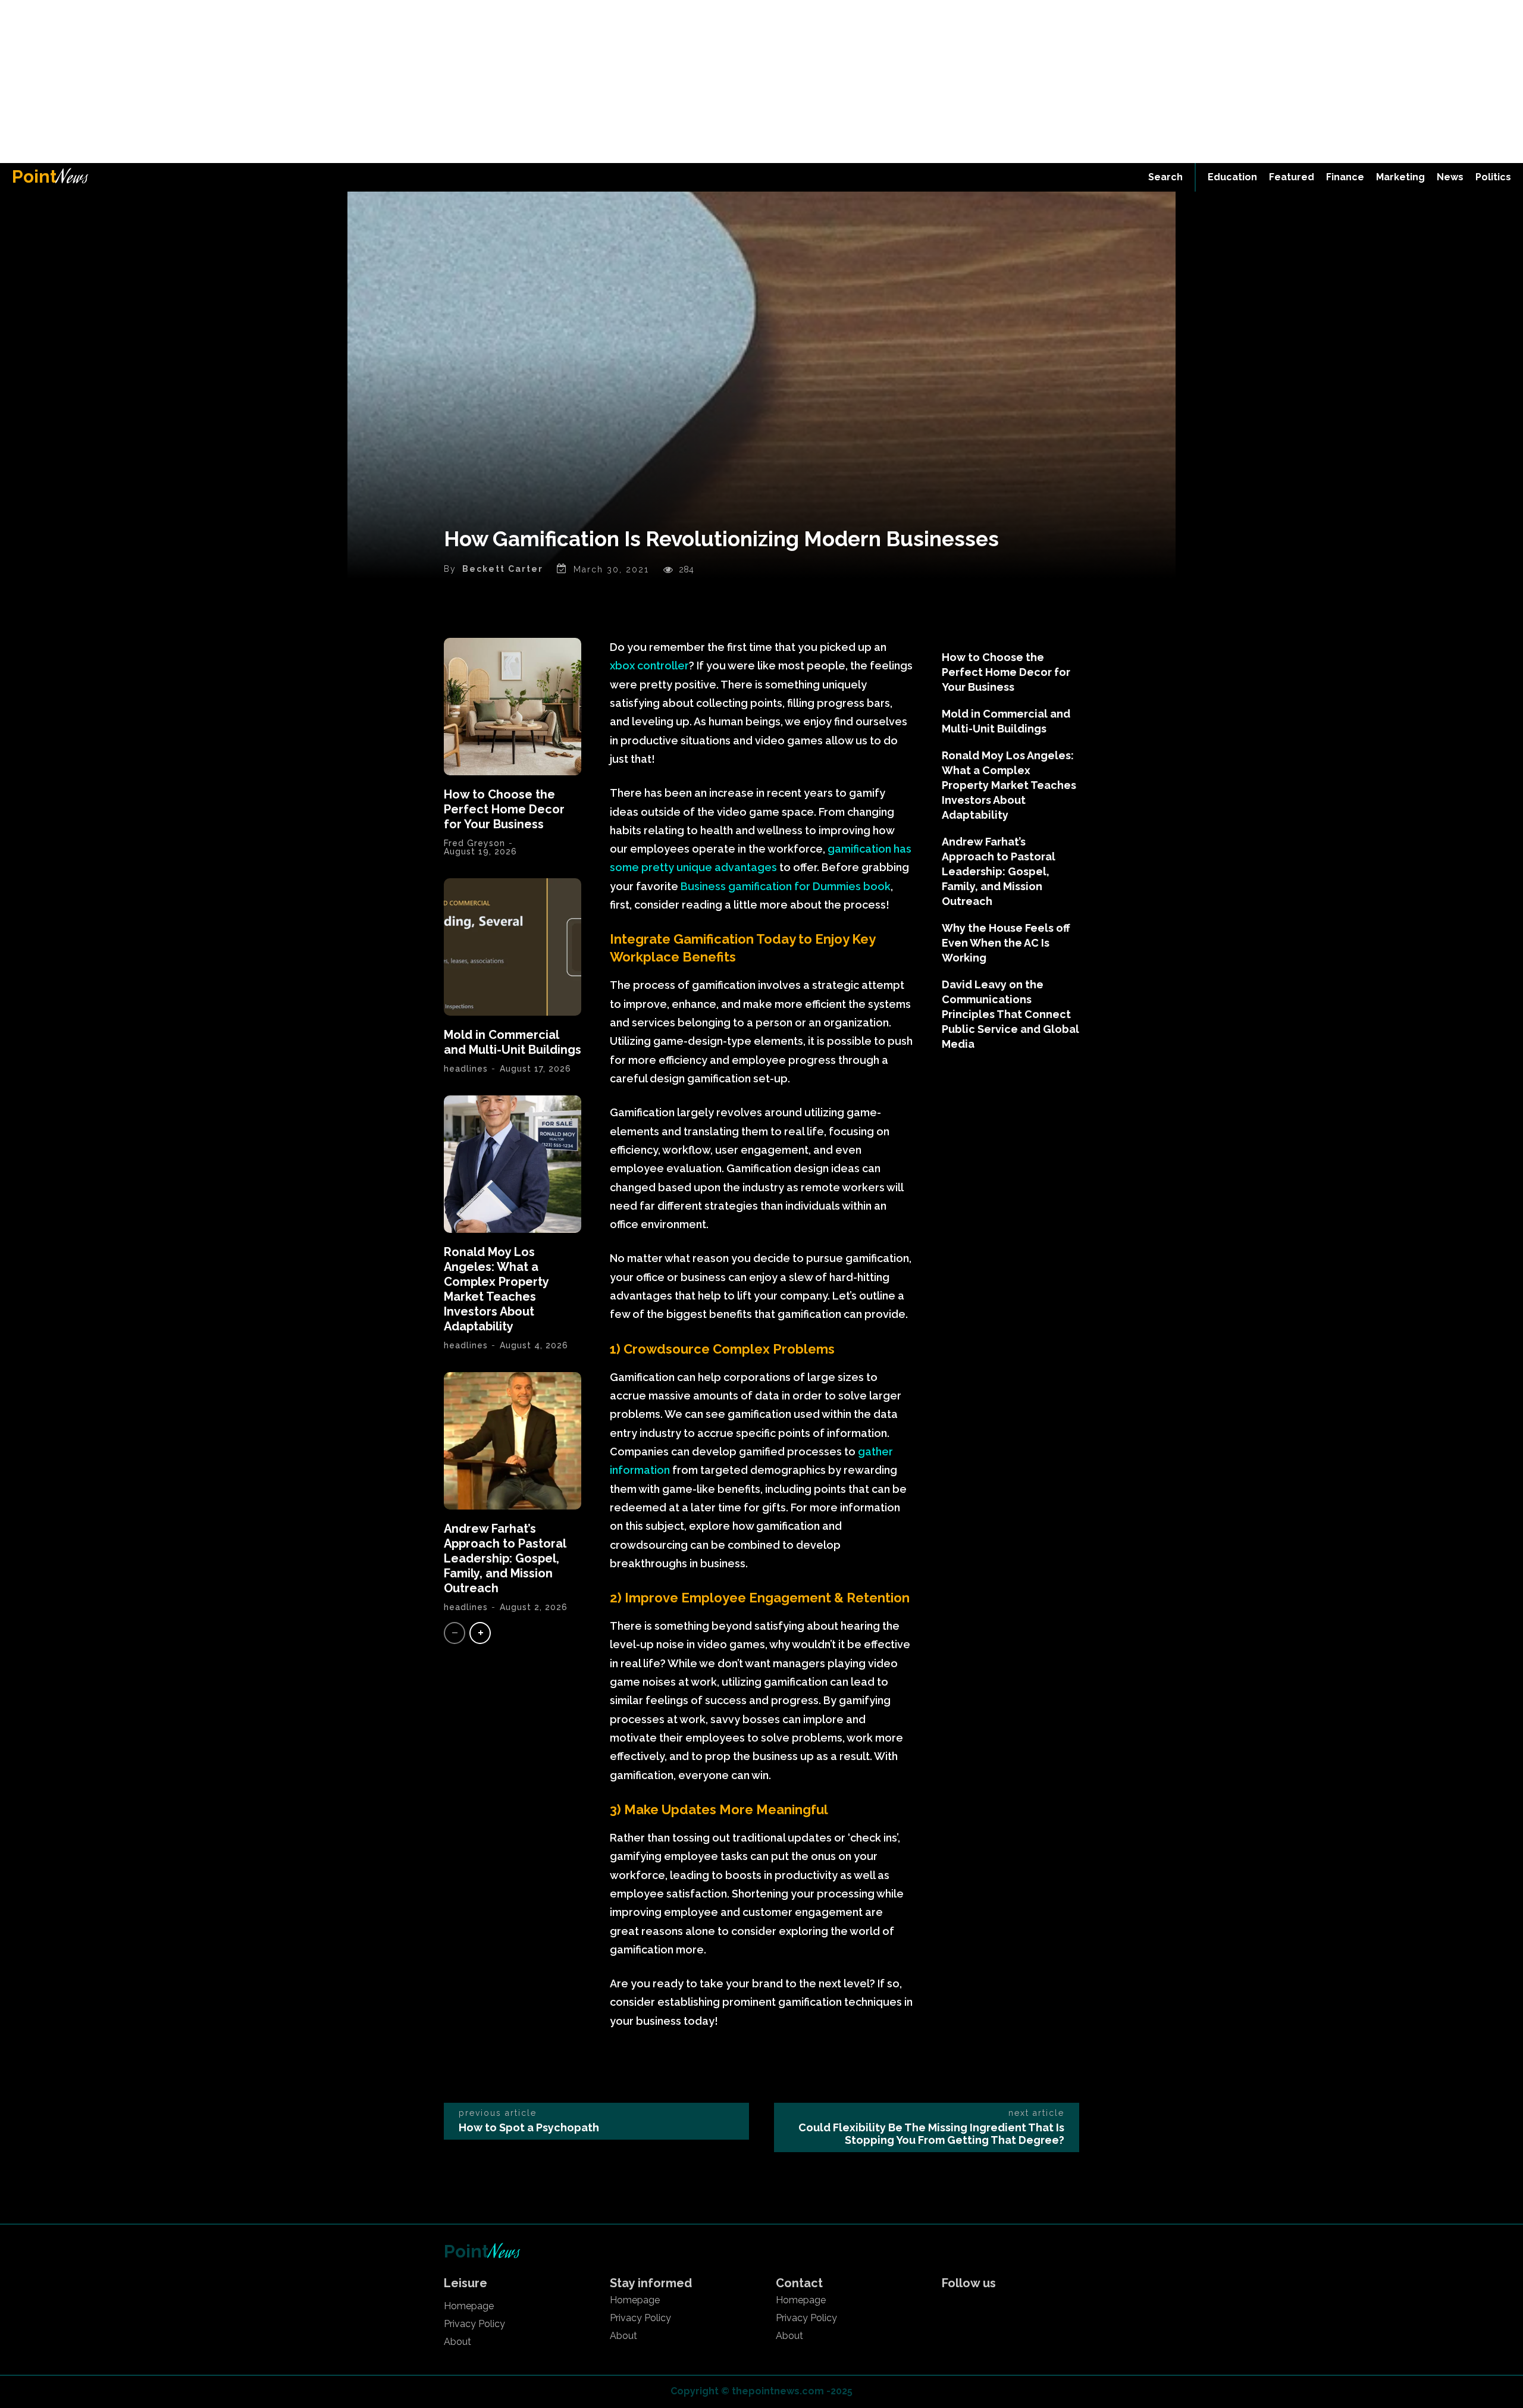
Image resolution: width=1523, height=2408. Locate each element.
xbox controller (649, 666)
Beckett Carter (503, 569)
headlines (466, 1069)
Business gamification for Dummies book (784, 886)
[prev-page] (455, 1633)
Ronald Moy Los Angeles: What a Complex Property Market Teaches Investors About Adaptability (496, 1289)
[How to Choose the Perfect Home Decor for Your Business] (513, 707)
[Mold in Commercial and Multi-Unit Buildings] (513, 947)
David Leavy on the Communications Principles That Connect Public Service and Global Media (1010, 1014)
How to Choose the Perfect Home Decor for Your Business (504, 809)
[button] (1165, 177)
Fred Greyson (474, 843)
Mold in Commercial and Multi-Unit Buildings (513, 1042)
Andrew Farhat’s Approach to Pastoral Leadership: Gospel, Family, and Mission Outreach (505, 1558)
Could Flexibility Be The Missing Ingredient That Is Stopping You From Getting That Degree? (931, 2134)
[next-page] (480, 1633)
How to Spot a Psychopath (529, 2127)
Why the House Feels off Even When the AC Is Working (1006, 943)
